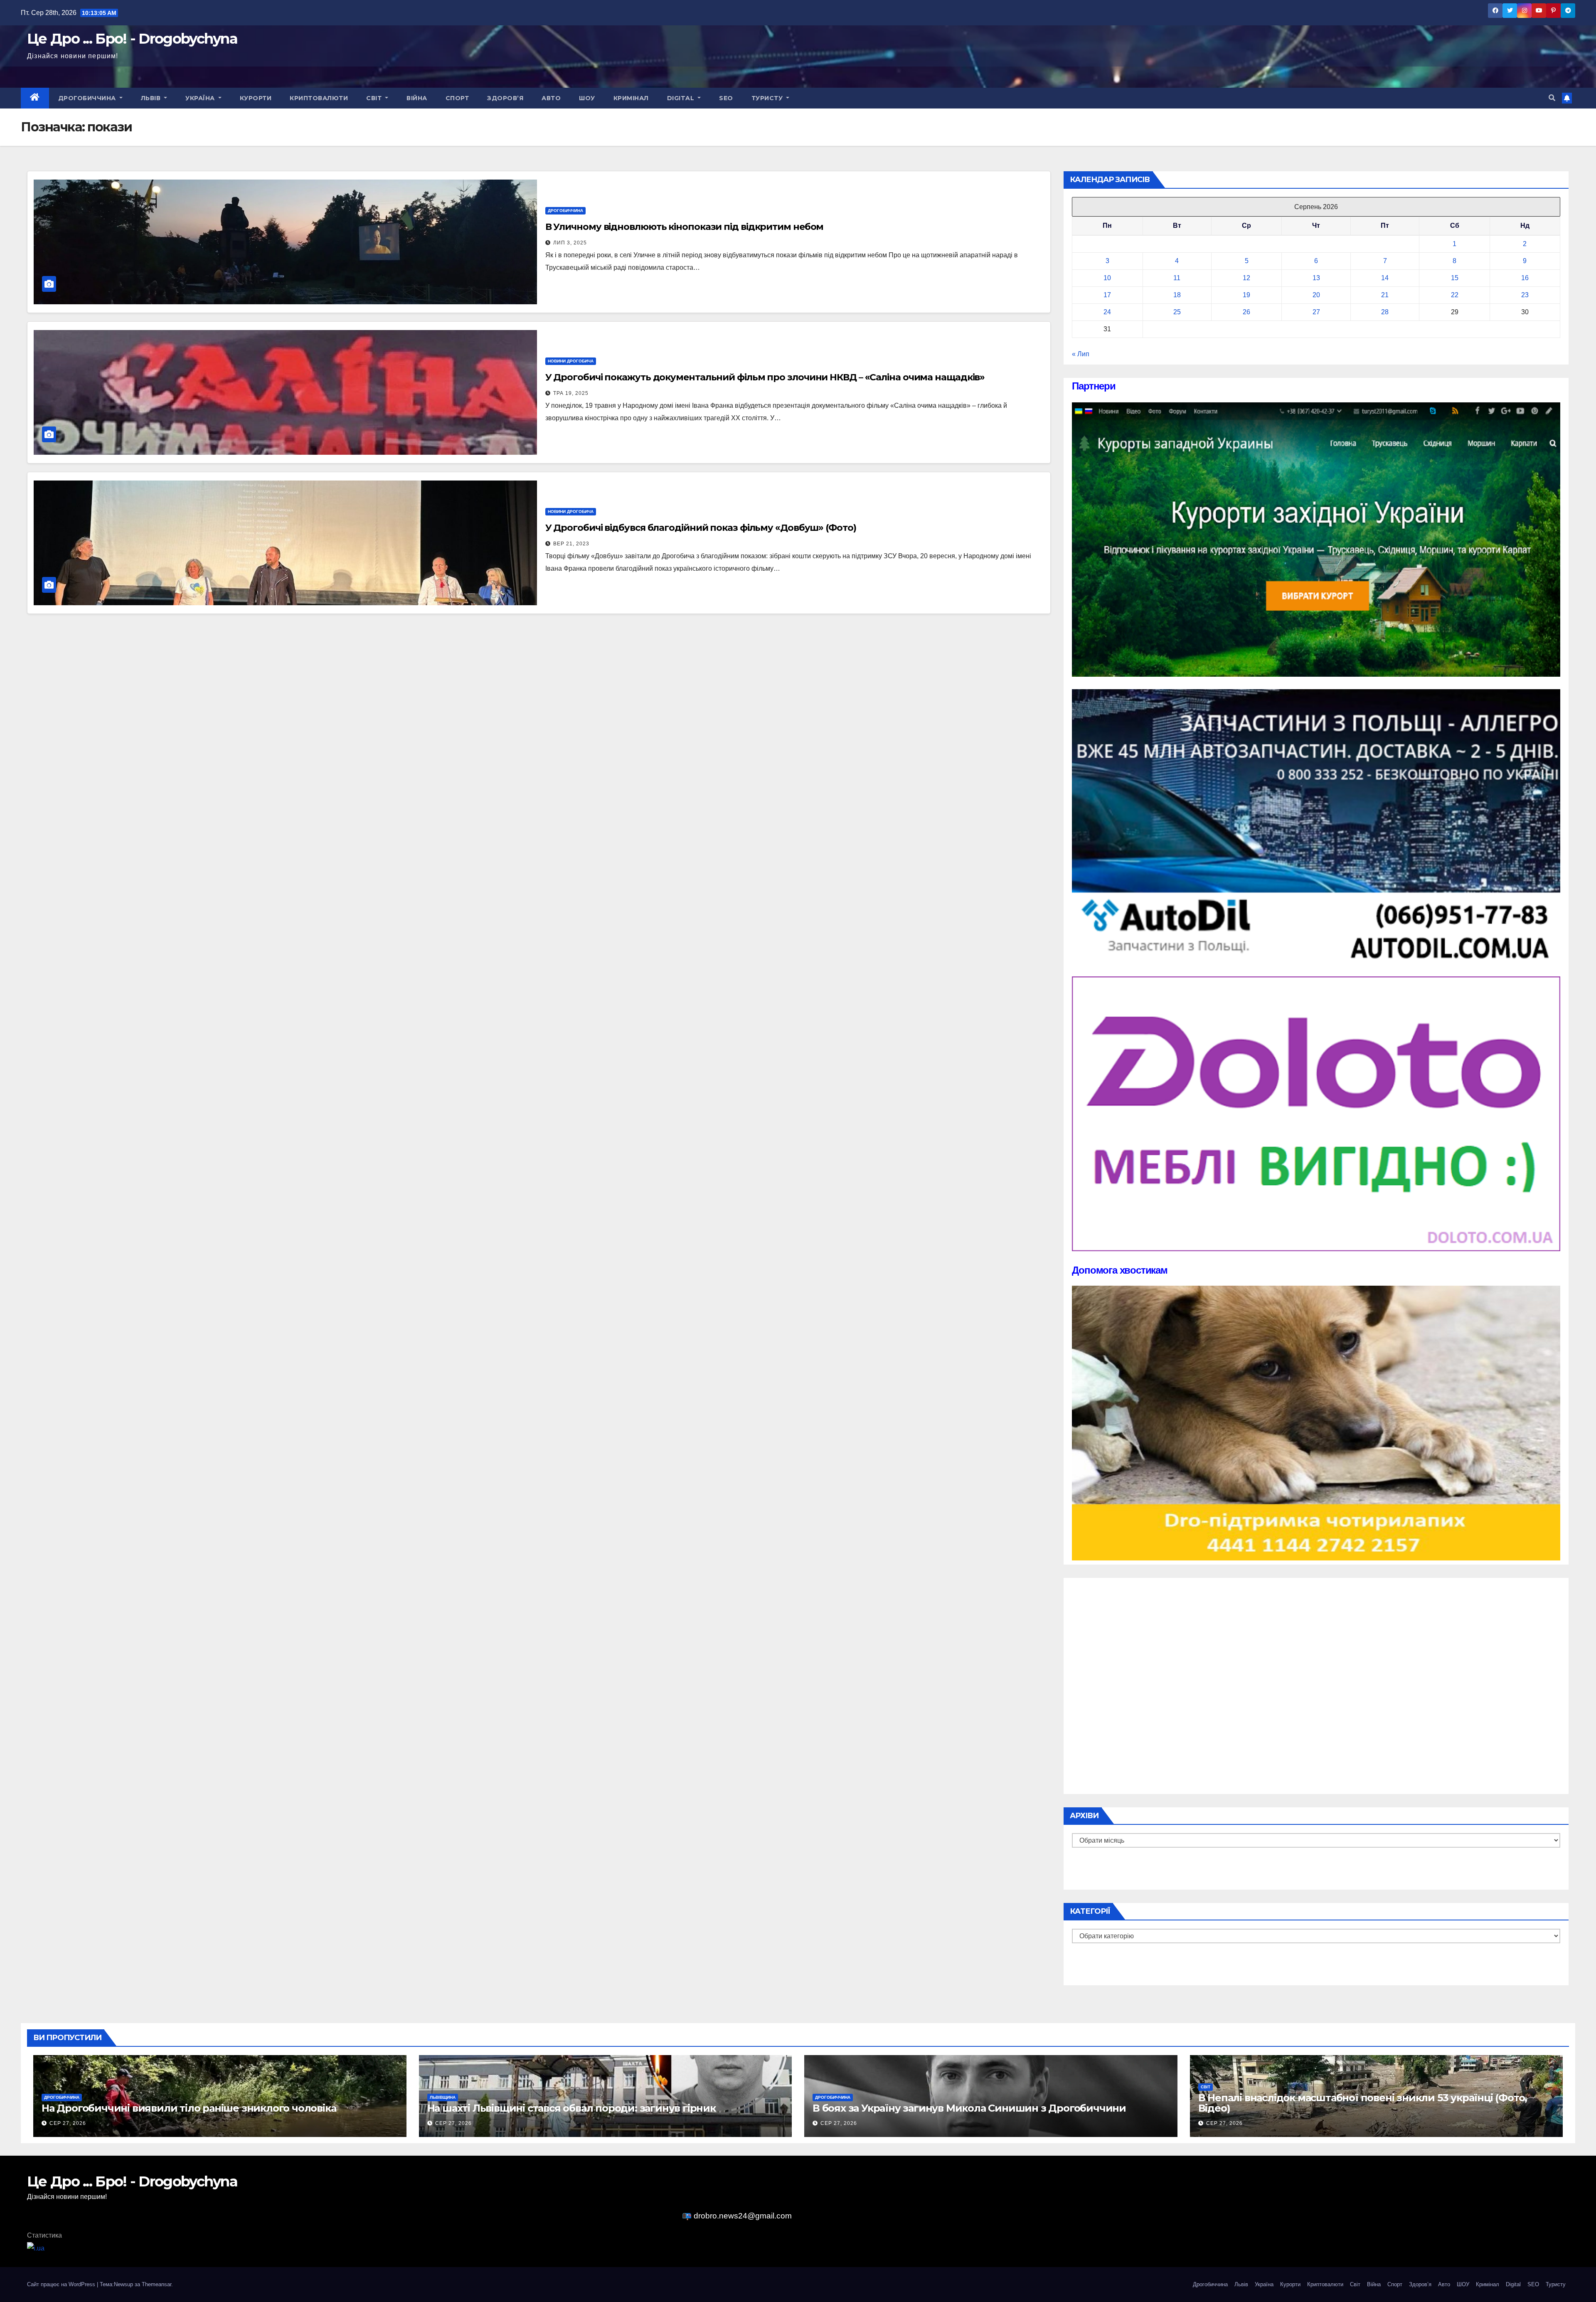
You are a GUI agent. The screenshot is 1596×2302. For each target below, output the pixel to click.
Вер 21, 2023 (571, 544)
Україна (201, 98)
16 (1525, 278)
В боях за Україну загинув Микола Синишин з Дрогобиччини (969, 2108)
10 (1107, 278)
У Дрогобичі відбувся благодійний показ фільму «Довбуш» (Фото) (701, 528)
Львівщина (443, 2097)
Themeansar (156, 2284)
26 (1246, 312)
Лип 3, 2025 (570, 243)
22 (1455, 295)
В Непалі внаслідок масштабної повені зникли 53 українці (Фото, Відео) (1363, 2103)
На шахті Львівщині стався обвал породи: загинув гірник (571, 2108)
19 (1246, 295)
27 (1316, 312)
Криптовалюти (319, 98)
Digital (682, 98)
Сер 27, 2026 (68, 2123)
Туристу (768, 98)
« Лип (1081, 354)
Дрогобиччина (88, 98)
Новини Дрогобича (571, 361)
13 (1316, 278)
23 (1525, 295)
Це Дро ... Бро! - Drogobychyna (132, 39)
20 (1316, 295)
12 (1246, 278)
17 (1107, 295)
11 (1177, 278)
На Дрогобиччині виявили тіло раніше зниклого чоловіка (189, 2108)
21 (1385, 295)
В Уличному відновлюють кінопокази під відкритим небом (685, 227)
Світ (375, 98)
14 (1385, 278)
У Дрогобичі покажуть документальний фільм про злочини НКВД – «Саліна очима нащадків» (765, 377)
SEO (726, 98)
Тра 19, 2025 (571, 393)
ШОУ (587, 98)
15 (1455, 278)
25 (1177, 312)
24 (1107, 312)
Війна (417, 98)
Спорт (457, 98)
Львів (152, 98)
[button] (1552, 98)
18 (1177, 295)
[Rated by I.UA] (36, 2248)
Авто (551, 98)
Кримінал (631, 98)
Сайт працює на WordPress (62, 2284)
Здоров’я (505, 98)
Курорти (256, 98)
